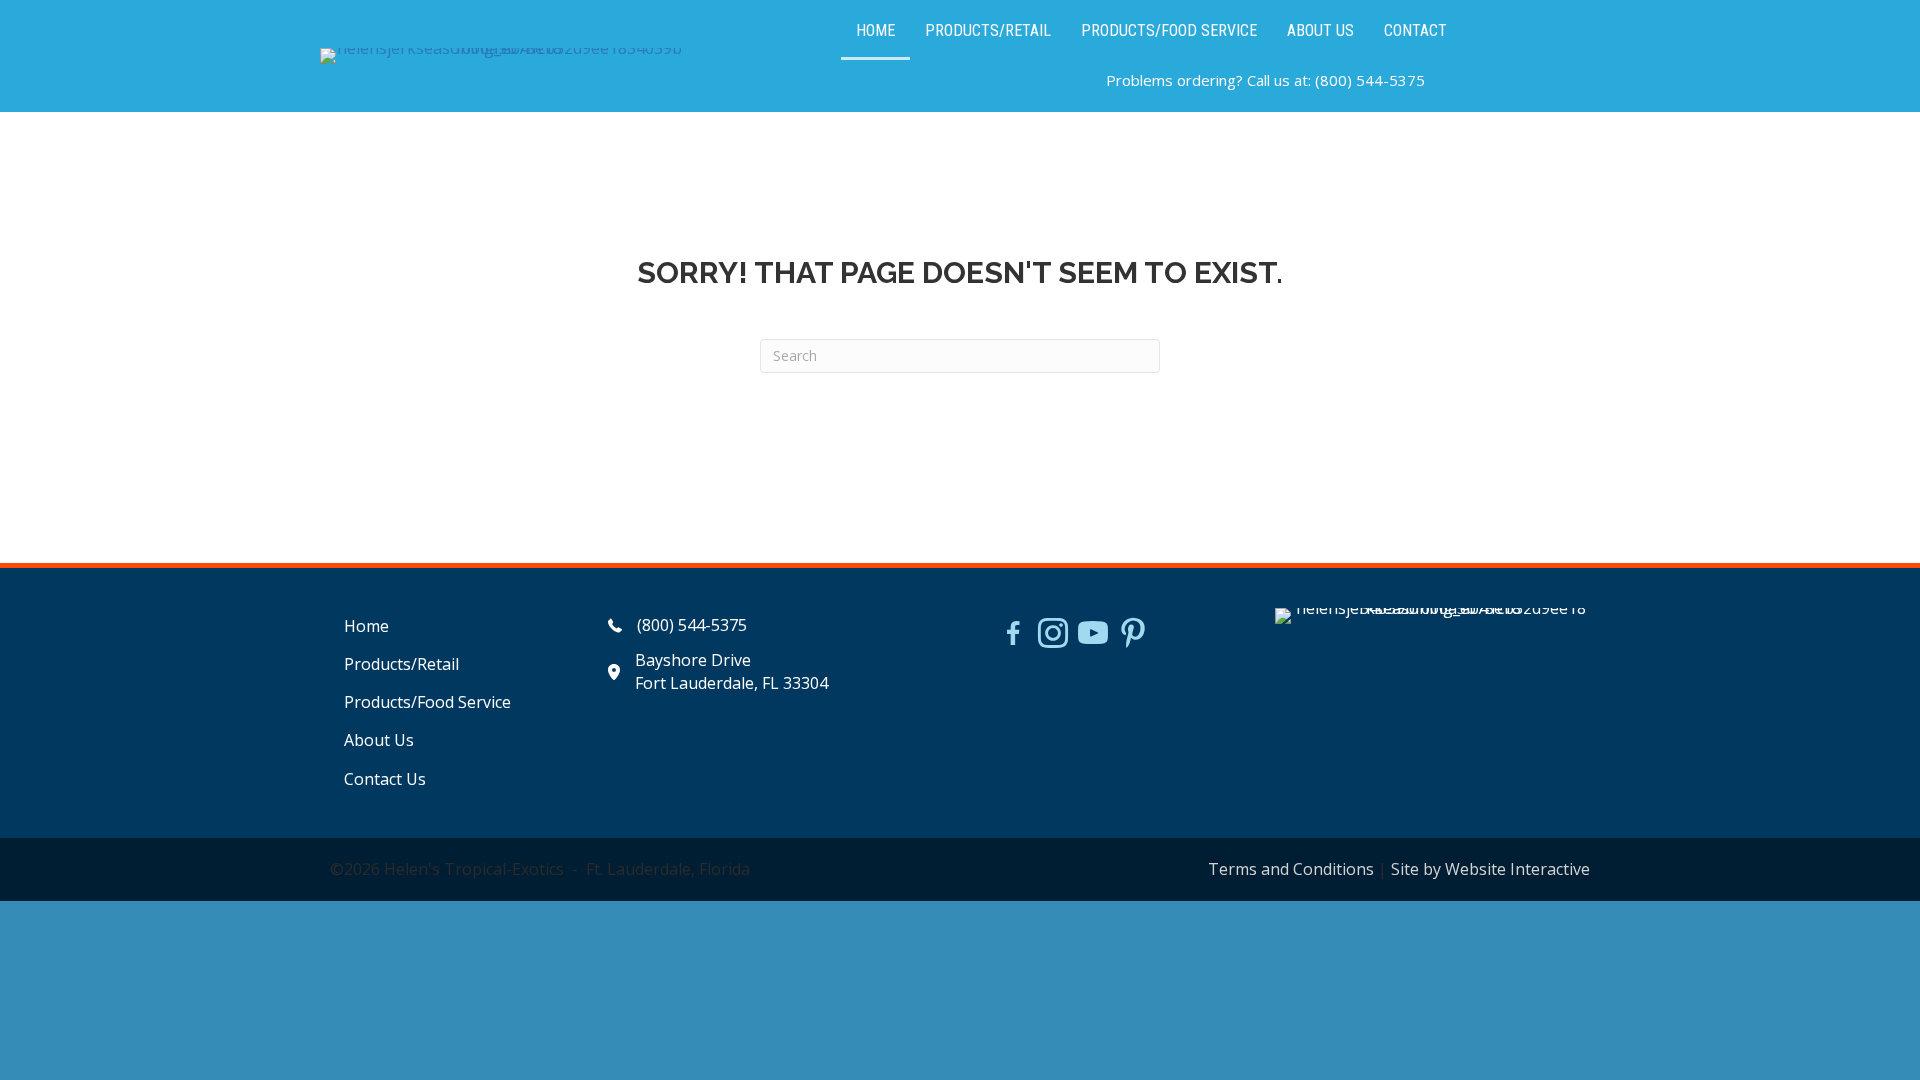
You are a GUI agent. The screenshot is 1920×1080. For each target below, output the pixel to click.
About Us (379, 740)
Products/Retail (401, 664)
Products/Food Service (427, 702)
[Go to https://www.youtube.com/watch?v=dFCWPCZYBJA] (1093, 635)
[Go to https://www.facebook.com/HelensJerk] (1013, 636)
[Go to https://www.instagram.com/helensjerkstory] (1053, 635)
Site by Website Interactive (1490, 869)
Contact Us (385, 779)
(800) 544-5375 (1370, 80)
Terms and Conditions (1291, 869)
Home (366, 626)
